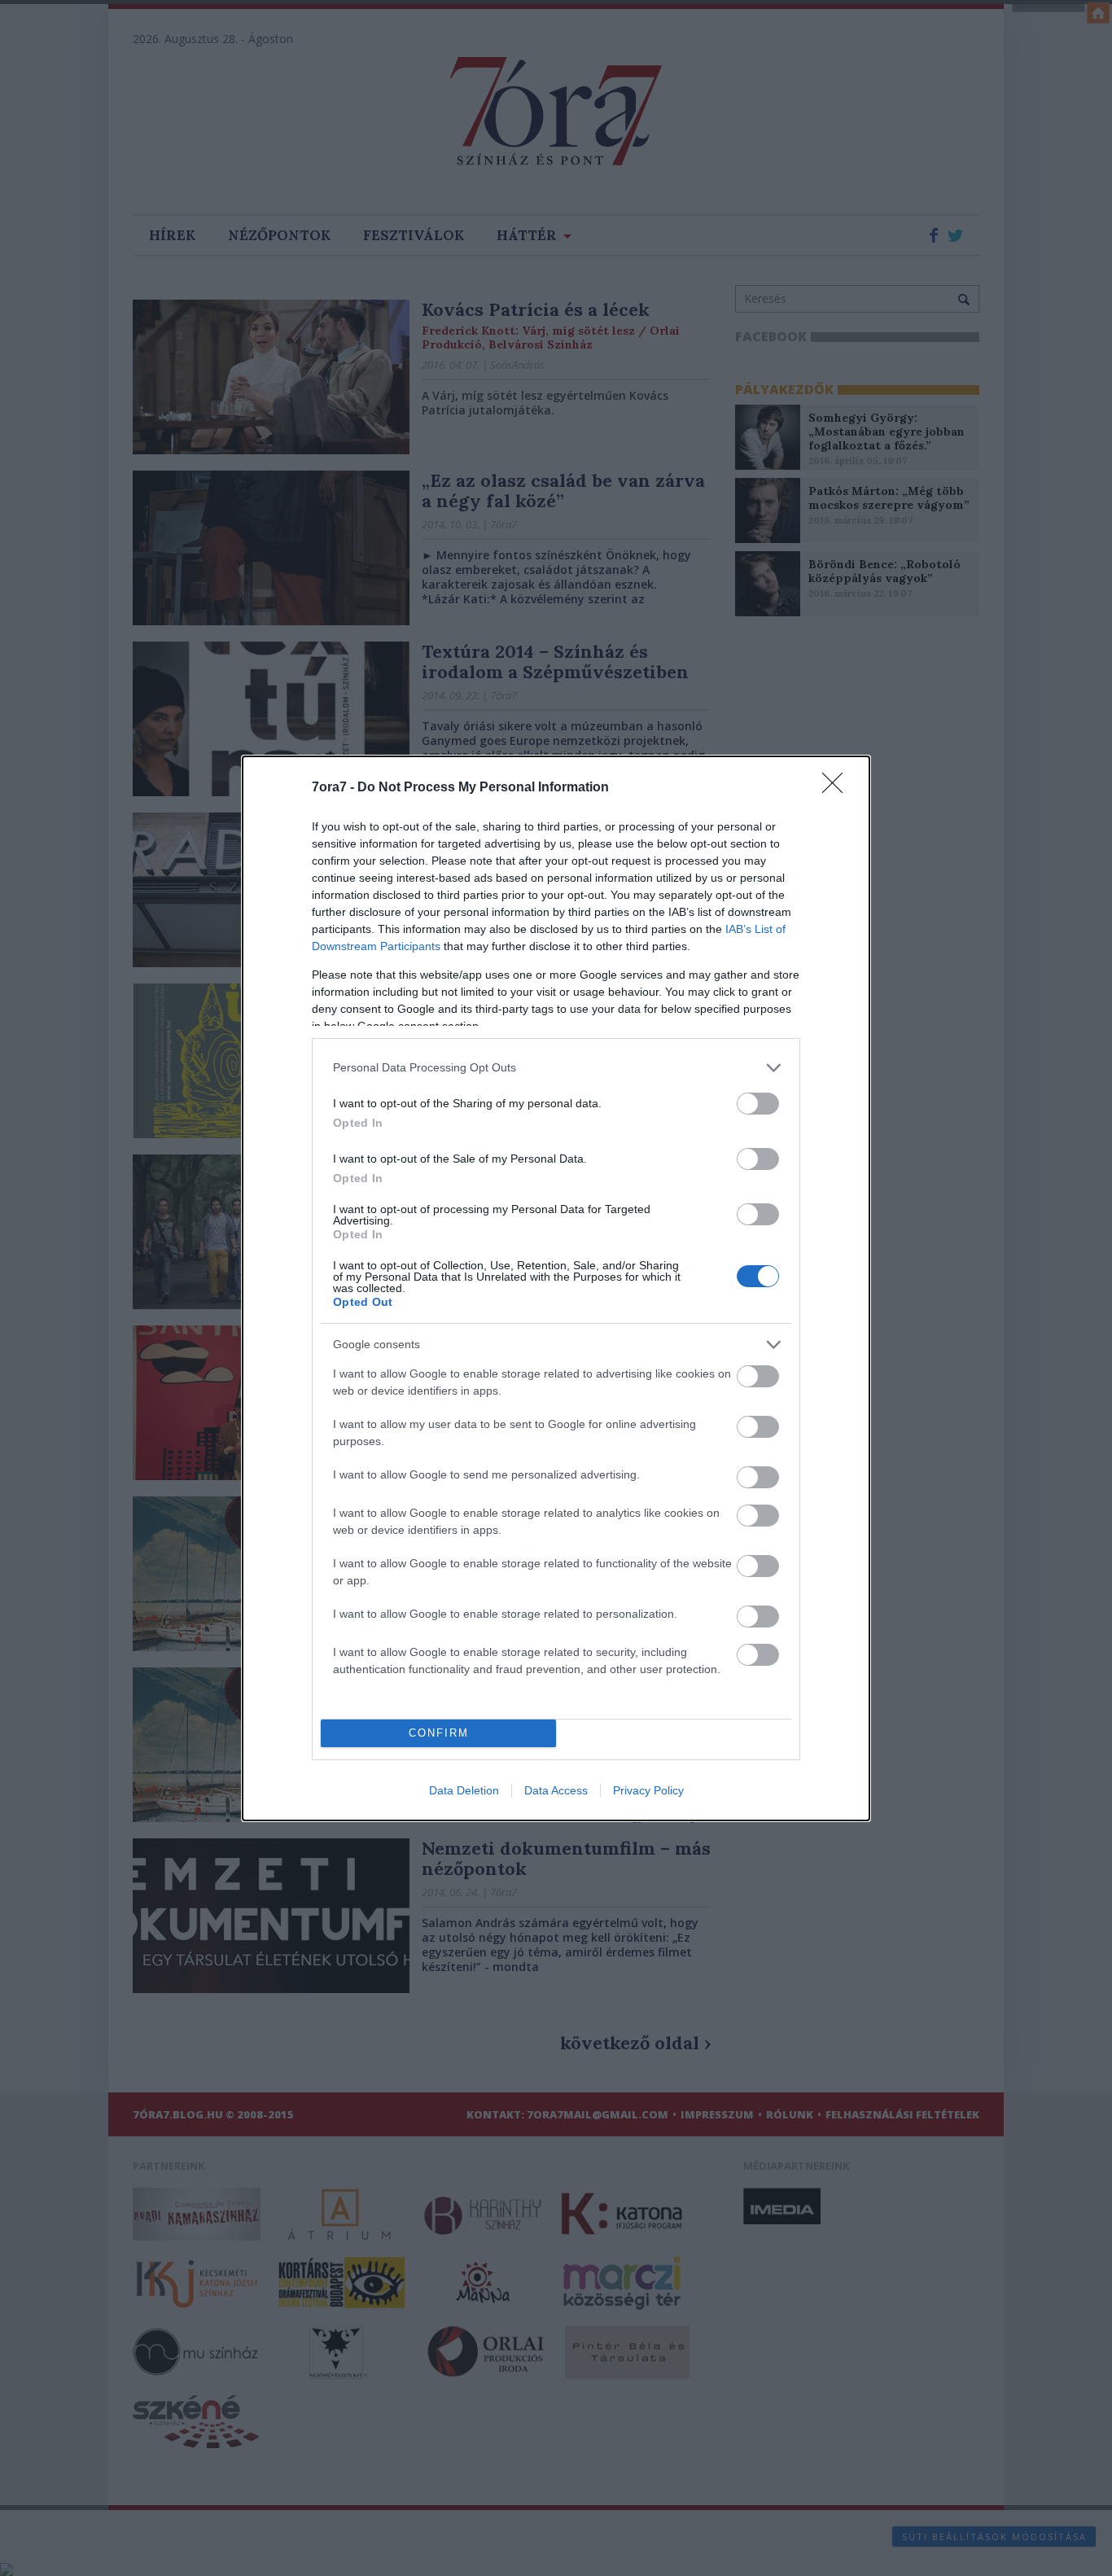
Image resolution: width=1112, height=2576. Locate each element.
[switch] (758, 1104)
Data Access (556, 1790)
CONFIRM (439, 1733)
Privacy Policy (648, 1790)
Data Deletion (464, 1790)
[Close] (838, 788)
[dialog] (556, 1288)
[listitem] (556, 1068)
